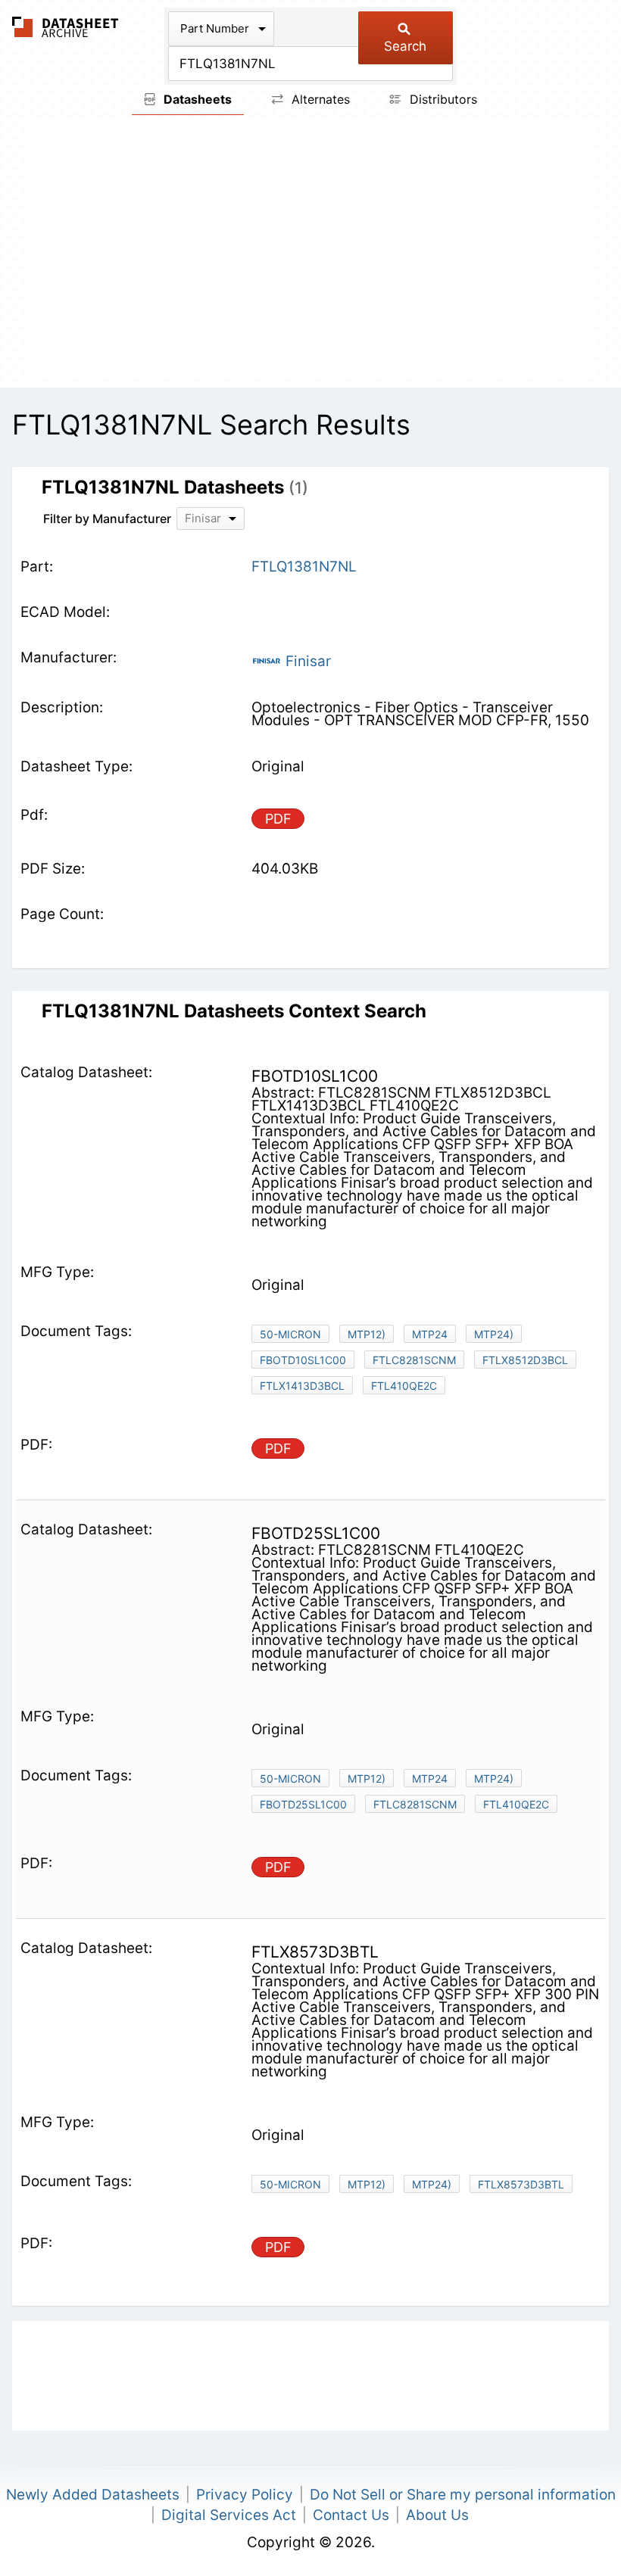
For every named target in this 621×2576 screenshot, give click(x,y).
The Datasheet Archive (66, 27)
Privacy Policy (245, 2495)
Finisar (306, 661)
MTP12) (367, 1334)
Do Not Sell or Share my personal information (463, 2495)
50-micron (290, 1334)
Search (405, 46)
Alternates (319, 99)
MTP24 (430, 1334)
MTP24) (494, 1334)
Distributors (442, 99)
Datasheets (196, 99)
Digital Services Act (229, 2515)
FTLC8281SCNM (414, 1360)
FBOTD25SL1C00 (303, 1804)
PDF (278, 819)
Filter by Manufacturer (107, 519)
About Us (437, 2515)
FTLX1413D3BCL (302, 1386)
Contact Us (351, 2515)
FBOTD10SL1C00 (303, 1360)
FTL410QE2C (404, 1386)
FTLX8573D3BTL (521, 2184)
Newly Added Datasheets (93, 2495)
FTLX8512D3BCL (525, 1360)
